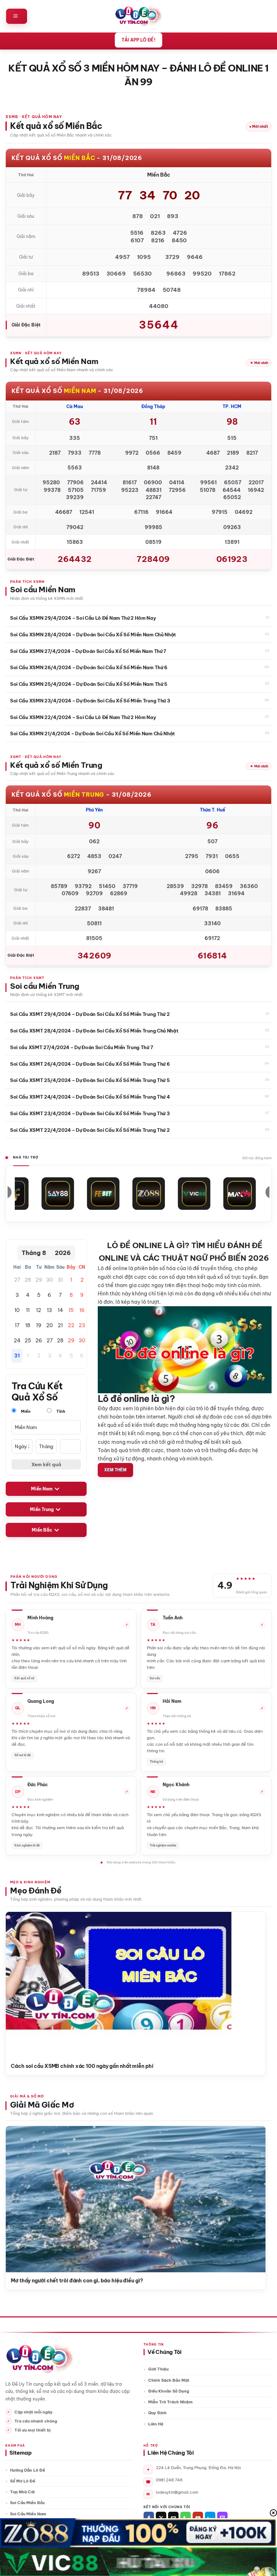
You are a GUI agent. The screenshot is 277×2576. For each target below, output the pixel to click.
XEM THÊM (115, 1470)
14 (60, 1310)
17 (17, 1325)
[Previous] (17, 1983)
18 (28, 1325)
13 (49, 1310)
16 (82, 1310)
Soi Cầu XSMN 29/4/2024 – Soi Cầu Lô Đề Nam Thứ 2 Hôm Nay (83, 618)
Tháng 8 (34, 1253)
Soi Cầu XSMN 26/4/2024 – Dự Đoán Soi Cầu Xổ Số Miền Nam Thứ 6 (89, 667)
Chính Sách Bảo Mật (169, 2380)
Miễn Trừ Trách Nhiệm (170, 2402)
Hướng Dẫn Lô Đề (28, 2470)
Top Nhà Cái (22, 2492)
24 (17, 1341)
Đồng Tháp (153, 406)
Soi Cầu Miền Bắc (28, 2503)
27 (17, 1280)
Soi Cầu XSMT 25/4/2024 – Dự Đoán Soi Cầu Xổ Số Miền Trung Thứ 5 (90, 1080)
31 (60, 1280)
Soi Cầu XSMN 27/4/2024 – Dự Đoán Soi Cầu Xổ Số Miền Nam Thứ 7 (88, 651)
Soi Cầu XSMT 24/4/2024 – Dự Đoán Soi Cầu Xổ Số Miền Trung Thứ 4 (90, 1097)
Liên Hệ (156, 2424)
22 (71, 1325)
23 (82, 1325)
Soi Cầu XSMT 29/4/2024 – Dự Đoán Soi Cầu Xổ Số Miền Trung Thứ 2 (90, 1014)
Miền (25, 1411)
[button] (17, 16)
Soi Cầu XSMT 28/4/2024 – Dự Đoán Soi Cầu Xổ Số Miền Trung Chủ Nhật (94, 1031)
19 (39, 1325)
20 (49, 1325)
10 (17, 1310)
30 (49, 1280)
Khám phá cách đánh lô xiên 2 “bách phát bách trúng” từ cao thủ (91, 2066)
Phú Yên (94, 810)
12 (39, 1310)
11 (28, 1310)
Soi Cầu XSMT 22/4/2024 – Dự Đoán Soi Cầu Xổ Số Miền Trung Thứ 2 (90, 1130)
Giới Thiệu (158, 2369)
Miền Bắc (42, 1530)
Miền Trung (42, 1509)
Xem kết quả (46, 1464)
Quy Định (157, 2413)
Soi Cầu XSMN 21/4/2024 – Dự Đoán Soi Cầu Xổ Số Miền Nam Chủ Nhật (93, 733)
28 (28, 1280)
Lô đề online (113, 1268)
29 (39, 1280)
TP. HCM (232, 406)
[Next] (254, 1983)
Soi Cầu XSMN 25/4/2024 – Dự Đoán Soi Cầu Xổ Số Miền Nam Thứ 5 (89, 684)
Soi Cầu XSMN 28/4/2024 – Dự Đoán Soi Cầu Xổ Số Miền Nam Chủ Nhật (93, 635)
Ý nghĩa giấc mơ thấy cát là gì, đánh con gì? (65, 2281)
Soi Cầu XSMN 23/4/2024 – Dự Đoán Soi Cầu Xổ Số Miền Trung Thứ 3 (90, 701)
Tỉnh (60, 1411)
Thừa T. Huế (212, 810)
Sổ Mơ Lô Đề (23, 2481)
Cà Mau (75, 406)
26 (39, 1341)
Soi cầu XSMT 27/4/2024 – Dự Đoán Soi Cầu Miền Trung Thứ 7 (82, 1047)
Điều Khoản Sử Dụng (169, 2391)
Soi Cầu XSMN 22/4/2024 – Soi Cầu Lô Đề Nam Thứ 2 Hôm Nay (83, 717)
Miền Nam (42, 1489)
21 (60, 1325)
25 (28, 1341)
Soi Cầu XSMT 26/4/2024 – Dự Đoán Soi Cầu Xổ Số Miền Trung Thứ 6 (90, 1064)
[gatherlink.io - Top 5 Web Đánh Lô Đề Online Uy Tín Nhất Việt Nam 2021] (139, 16)
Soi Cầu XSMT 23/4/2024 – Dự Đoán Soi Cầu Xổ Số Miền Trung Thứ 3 (90, 1113)
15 (71, 1310)
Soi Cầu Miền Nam (28, 2514)
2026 (63, 1253)
